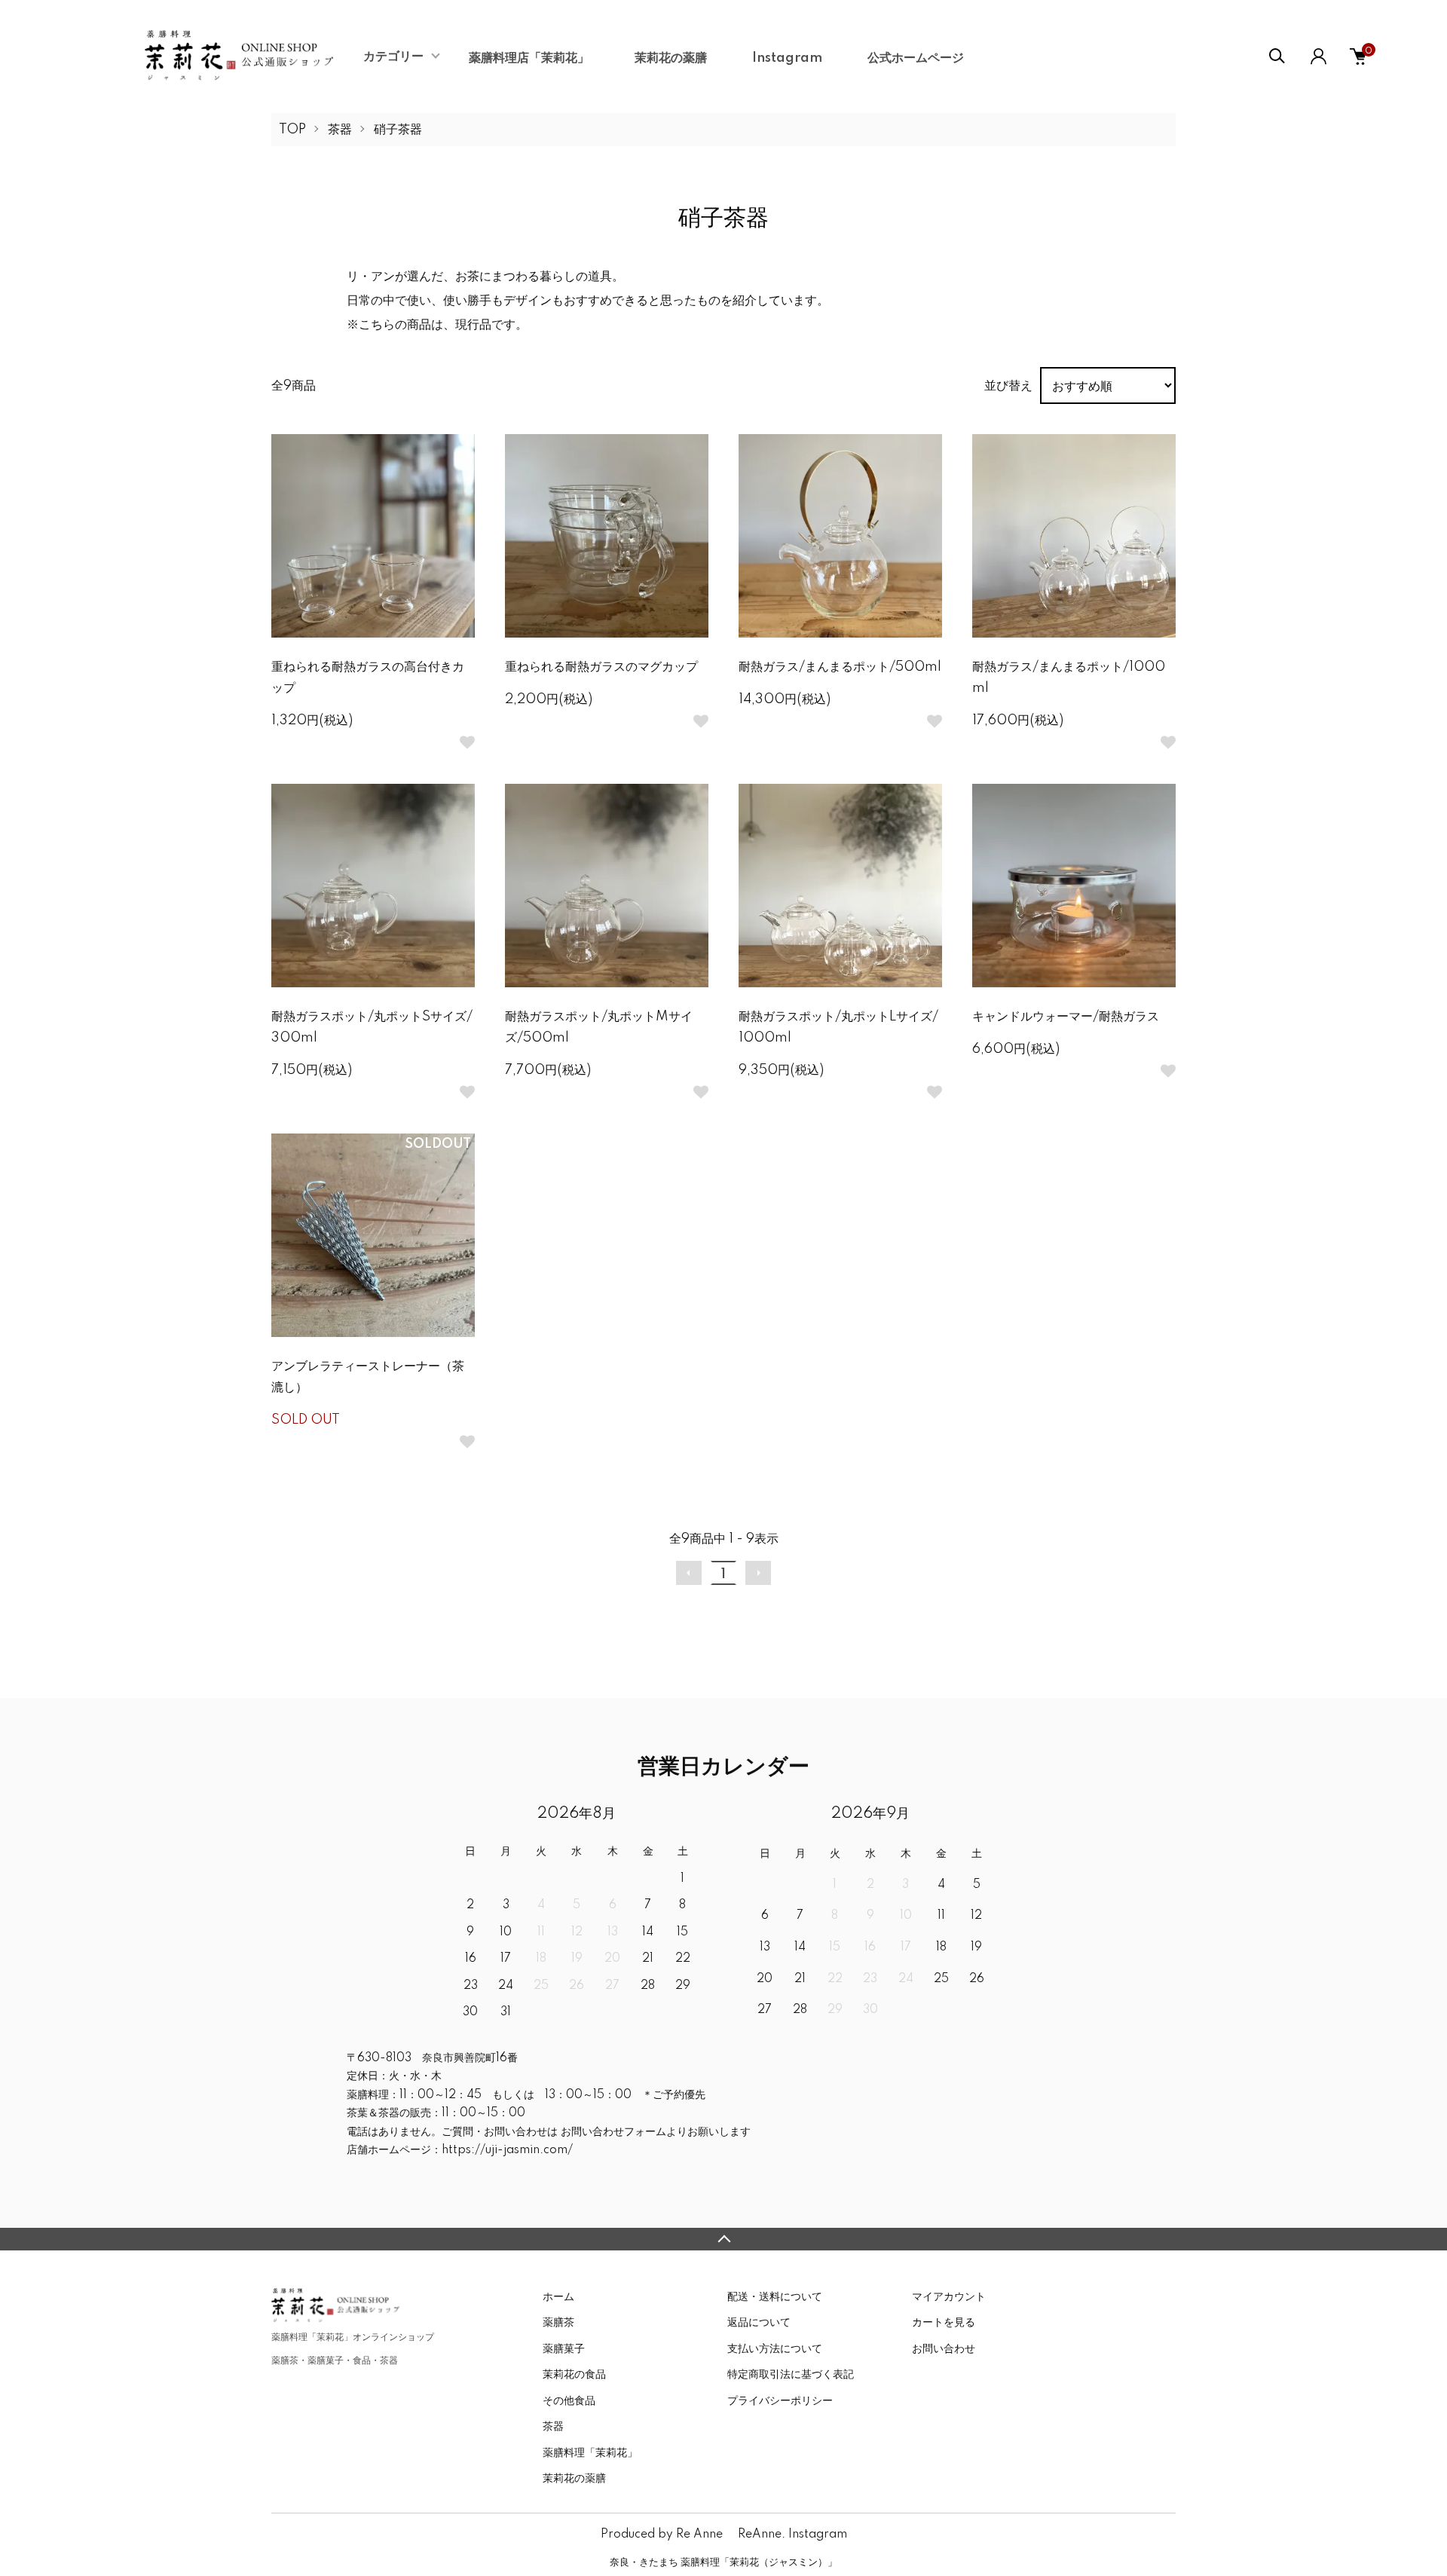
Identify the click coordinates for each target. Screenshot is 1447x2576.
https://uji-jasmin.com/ (507, 2150)
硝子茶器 (398, 130)
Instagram (787, 58)
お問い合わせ (944, 2349)
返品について (759, 2323)
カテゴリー (393, 57)
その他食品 (569, 2401)
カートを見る (944, 2323)
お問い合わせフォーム (612, 2132)
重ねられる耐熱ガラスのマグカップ (601, 667)
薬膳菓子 (564, 2349)
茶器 (340, 130)
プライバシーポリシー (780, 2401)
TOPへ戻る (723, 2239)
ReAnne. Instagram (792, 2535)
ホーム (558, 2297)
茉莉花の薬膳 (671, 58)
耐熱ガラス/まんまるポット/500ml (840, 667)
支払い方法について (775, 2349)
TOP (292, 130)
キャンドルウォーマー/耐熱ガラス (1066, 1017)
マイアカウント (949, 2297)
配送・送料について (775, 2297)
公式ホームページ (916, 58)
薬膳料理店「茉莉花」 (529, 58)
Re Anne (699, 2535)
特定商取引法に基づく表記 (791, 2375)
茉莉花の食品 (574, 2375)
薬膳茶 (558, 2323)
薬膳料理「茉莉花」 (590, 2453)
